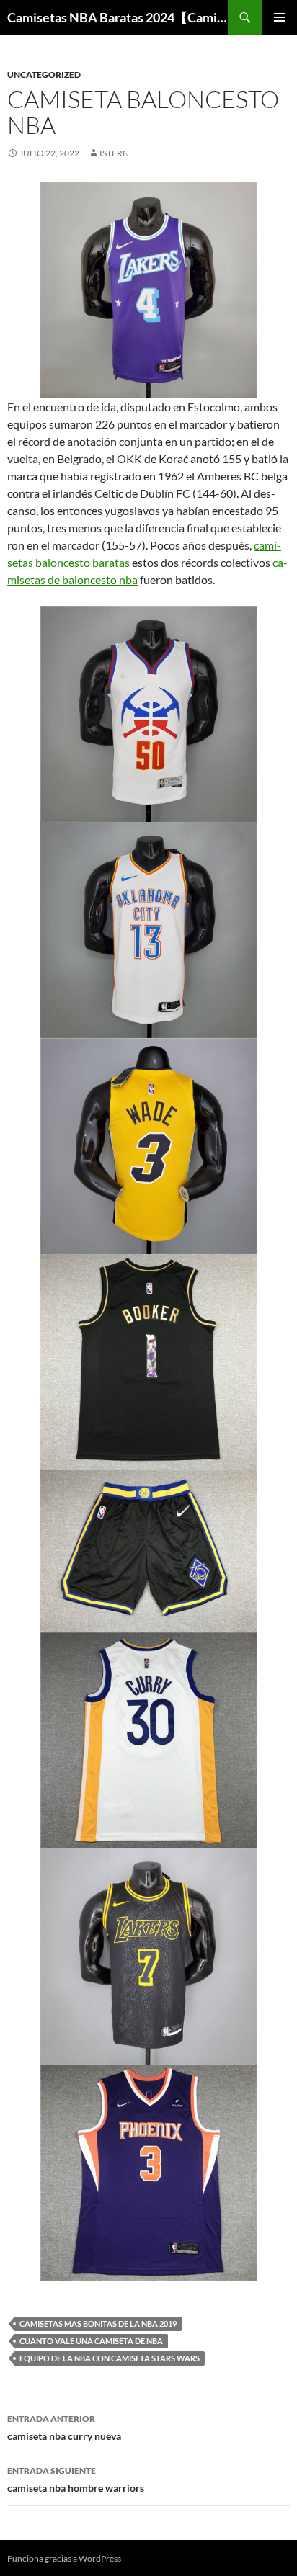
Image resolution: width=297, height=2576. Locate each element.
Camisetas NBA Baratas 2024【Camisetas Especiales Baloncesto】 (118, 17)
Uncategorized (44, 75)
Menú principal (280, 17)
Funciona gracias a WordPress (64, 2558)
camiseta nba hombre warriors (76, 2479)
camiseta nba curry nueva (64, 2428)
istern (114, 153)
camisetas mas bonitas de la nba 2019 (98, 2324)
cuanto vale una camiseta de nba (91, 2341)
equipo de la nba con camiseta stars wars (110, 2358)
